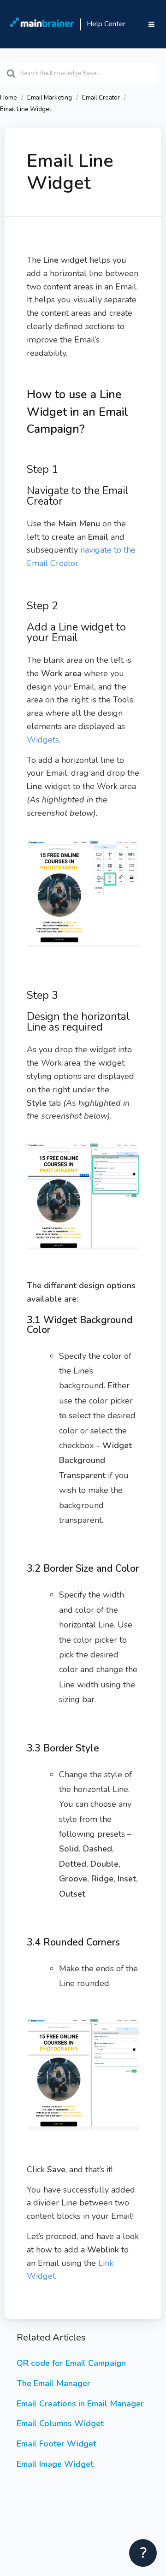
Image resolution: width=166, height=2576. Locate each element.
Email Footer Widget (56, 2444)
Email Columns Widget (60, 2423)
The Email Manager (53, 2383)
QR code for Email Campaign (71, 2363)
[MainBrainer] (42, 24)
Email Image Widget (55, 2464)
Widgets (43, 740)
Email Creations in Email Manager (80, 2404)
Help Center (106, 24)
